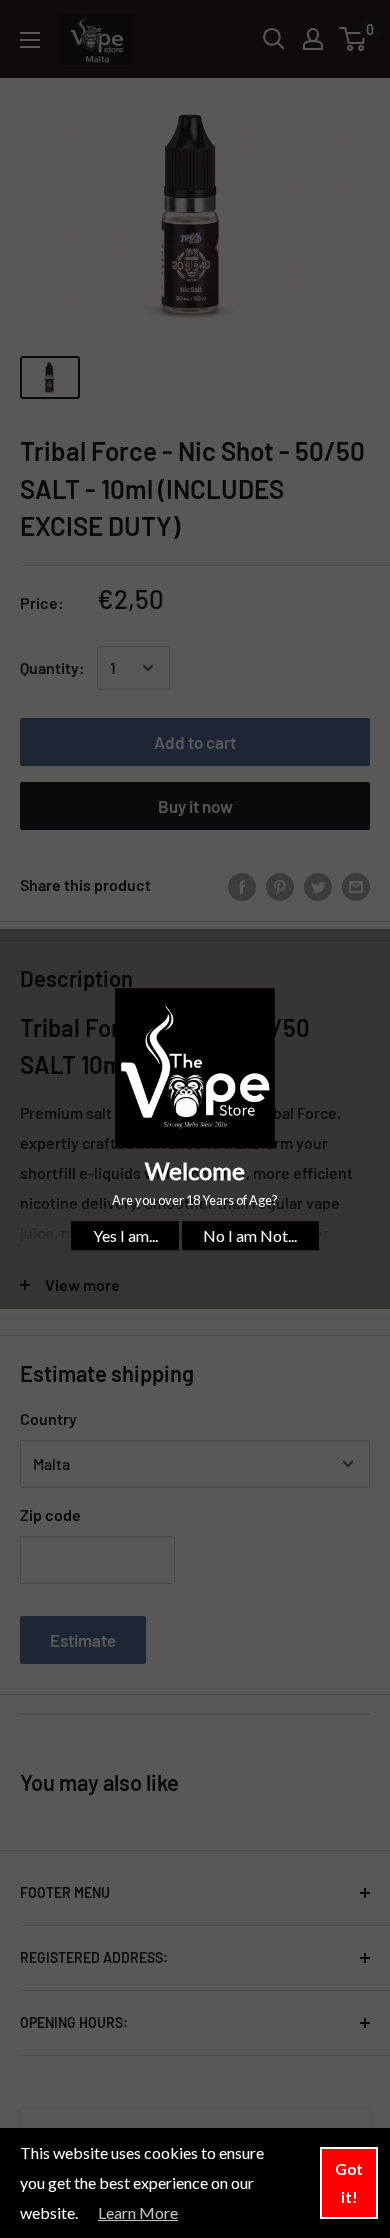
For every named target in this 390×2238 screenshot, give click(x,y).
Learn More (138, 2212)
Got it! (349, 2183)
